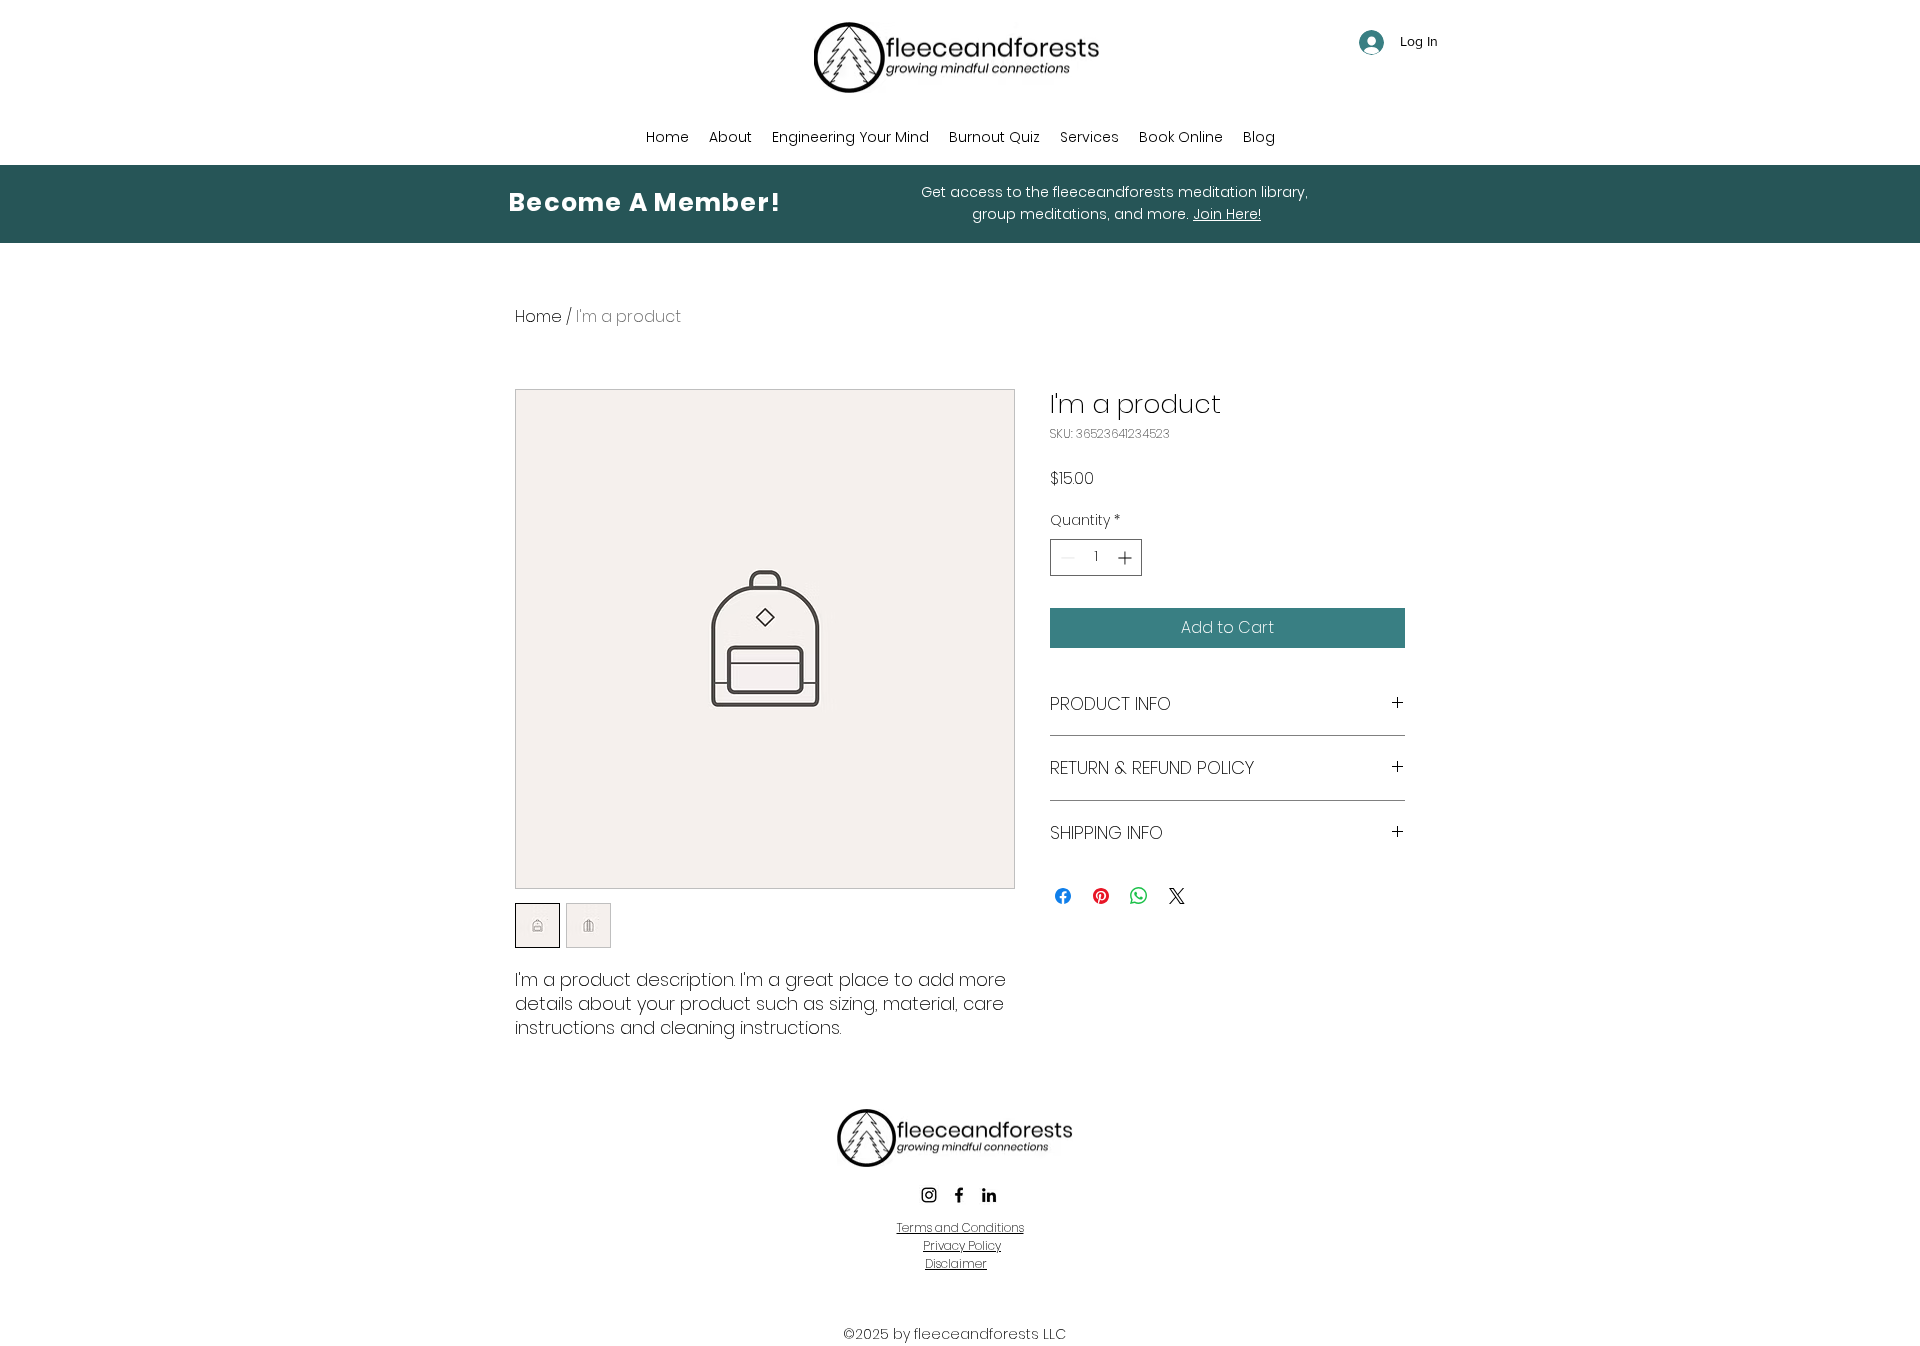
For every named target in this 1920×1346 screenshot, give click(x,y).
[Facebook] (959, 1195)
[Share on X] (1177, 896)
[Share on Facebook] (1063, 896)
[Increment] (1126, 557)
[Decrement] (1065, 557)
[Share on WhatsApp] (1139, 896)
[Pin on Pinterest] (1101, 896)
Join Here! (1227, 214)
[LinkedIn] (989, 1195)
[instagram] (929, 1195)
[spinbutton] (1096, 557)
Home (538, 316)
